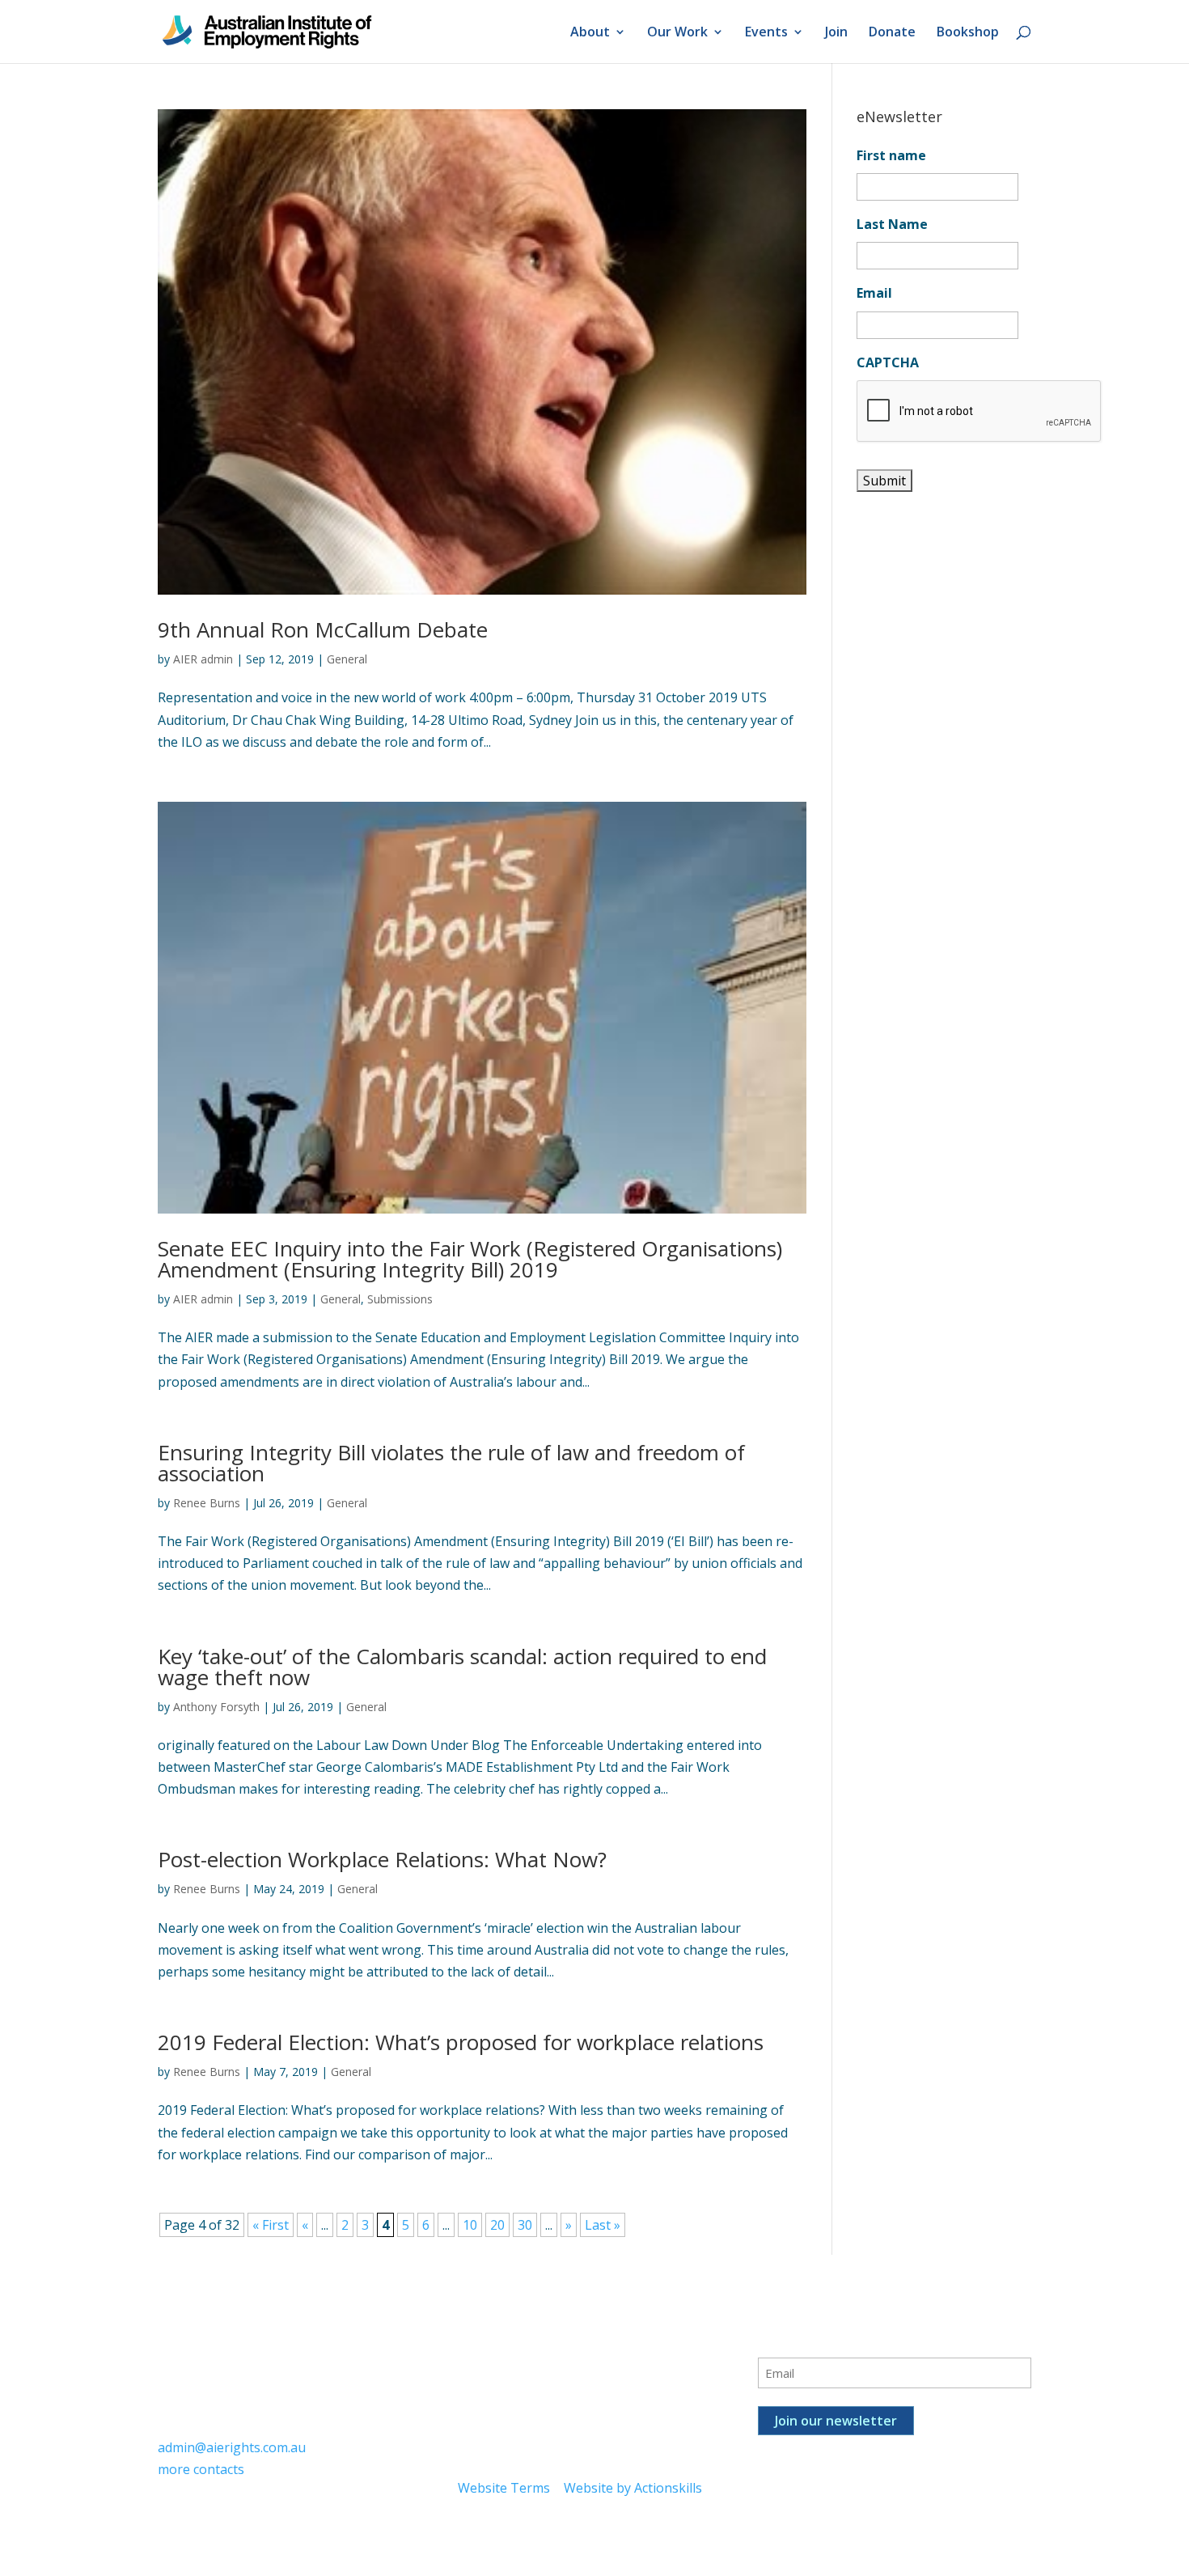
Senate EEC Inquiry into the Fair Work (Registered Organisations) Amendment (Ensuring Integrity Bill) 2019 (470, 1259)
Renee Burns (207, 1503)
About (590, 33)
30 (525, 2225)
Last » (603, 2225)
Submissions (400, 1299)
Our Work (677, 33)
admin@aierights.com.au (232, 2447)
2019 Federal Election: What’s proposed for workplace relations (461, 2042)
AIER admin (203, 659)
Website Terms (504, 2488)
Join (836, 33)
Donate (892, 33)
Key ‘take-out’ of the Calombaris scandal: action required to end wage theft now (462, 1667)
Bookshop (968, 33)
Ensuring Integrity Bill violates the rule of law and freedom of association (451, 1463)
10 (470, 2225)
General (347, 659)
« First (271, 2225)
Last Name (892, 225)
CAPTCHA (888, 363)
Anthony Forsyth (216, 1707)
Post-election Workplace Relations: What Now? (382, 1859)
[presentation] (980, 412)
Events (766, 33)
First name (891, 156)
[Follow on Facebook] (471, 2344)
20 (497, 2225)
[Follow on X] (503, 2344)
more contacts (201, 2469)
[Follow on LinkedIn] (535, 2344)
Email (874, 293)
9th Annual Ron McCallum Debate (323, 629)
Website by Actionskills (633, 2488)
